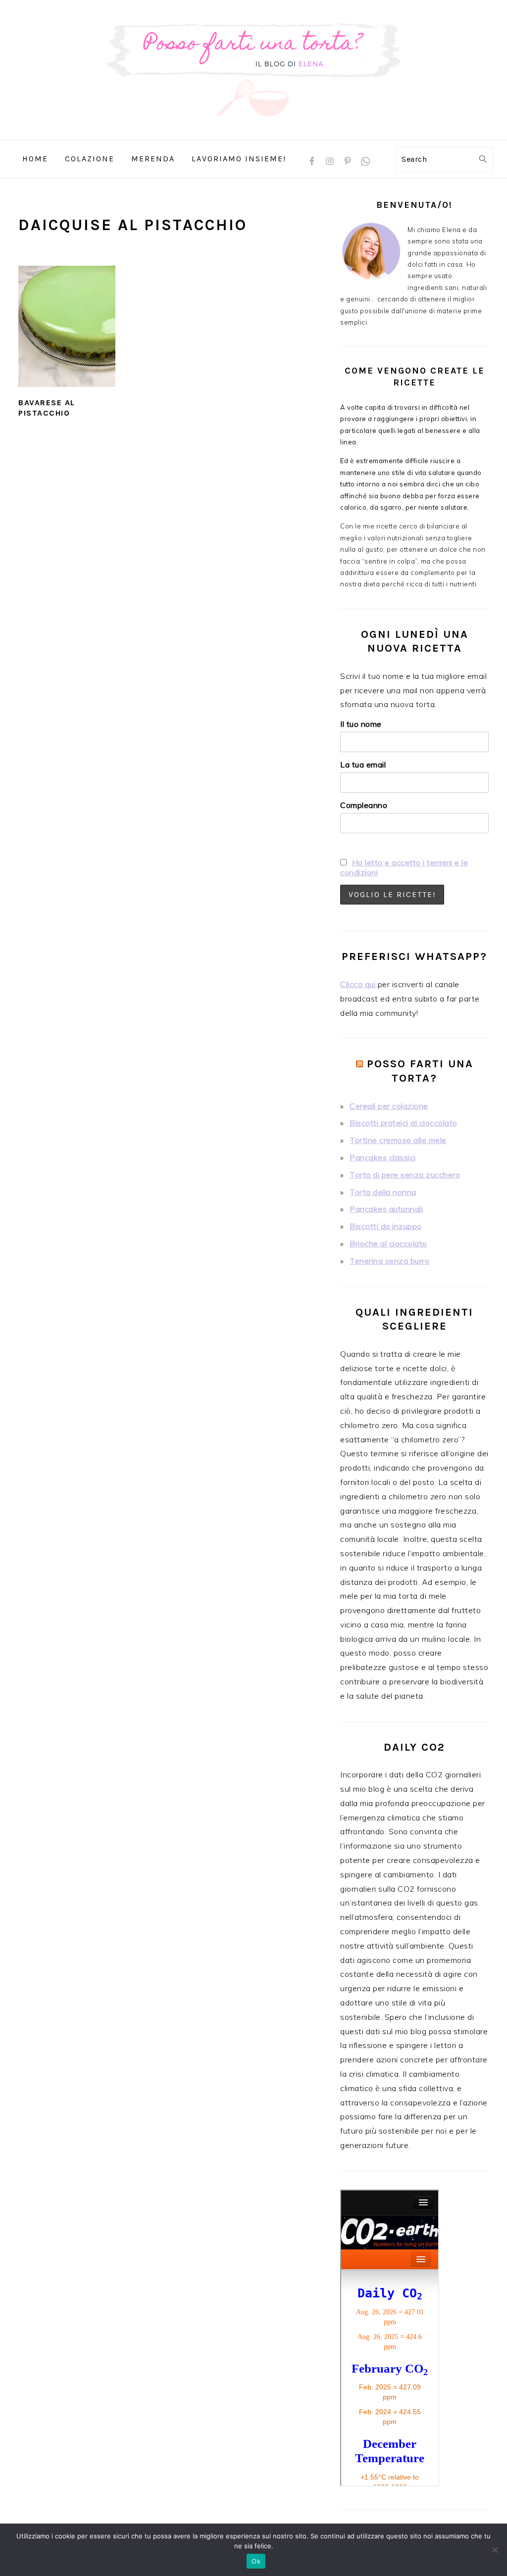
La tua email (363, 764)
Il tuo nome (361, 724)
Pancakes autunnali (386, 1209)
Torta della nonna (383, 1192)
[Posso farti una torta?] (253, 132)
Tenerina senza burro (389, 1261)
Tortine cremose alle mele (398, 1140)
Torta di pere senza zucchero (405, 1175)
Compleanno (364, 805)
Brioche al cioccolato (388, 1243)
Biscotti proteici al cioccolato (404, 1123)
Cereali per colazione (389, 1106)
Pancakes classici (383, 1157)
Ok (256, 2561)
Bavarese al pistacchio (47, 408)
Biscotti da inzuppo (386, 1226)
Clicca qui (359, 984)
